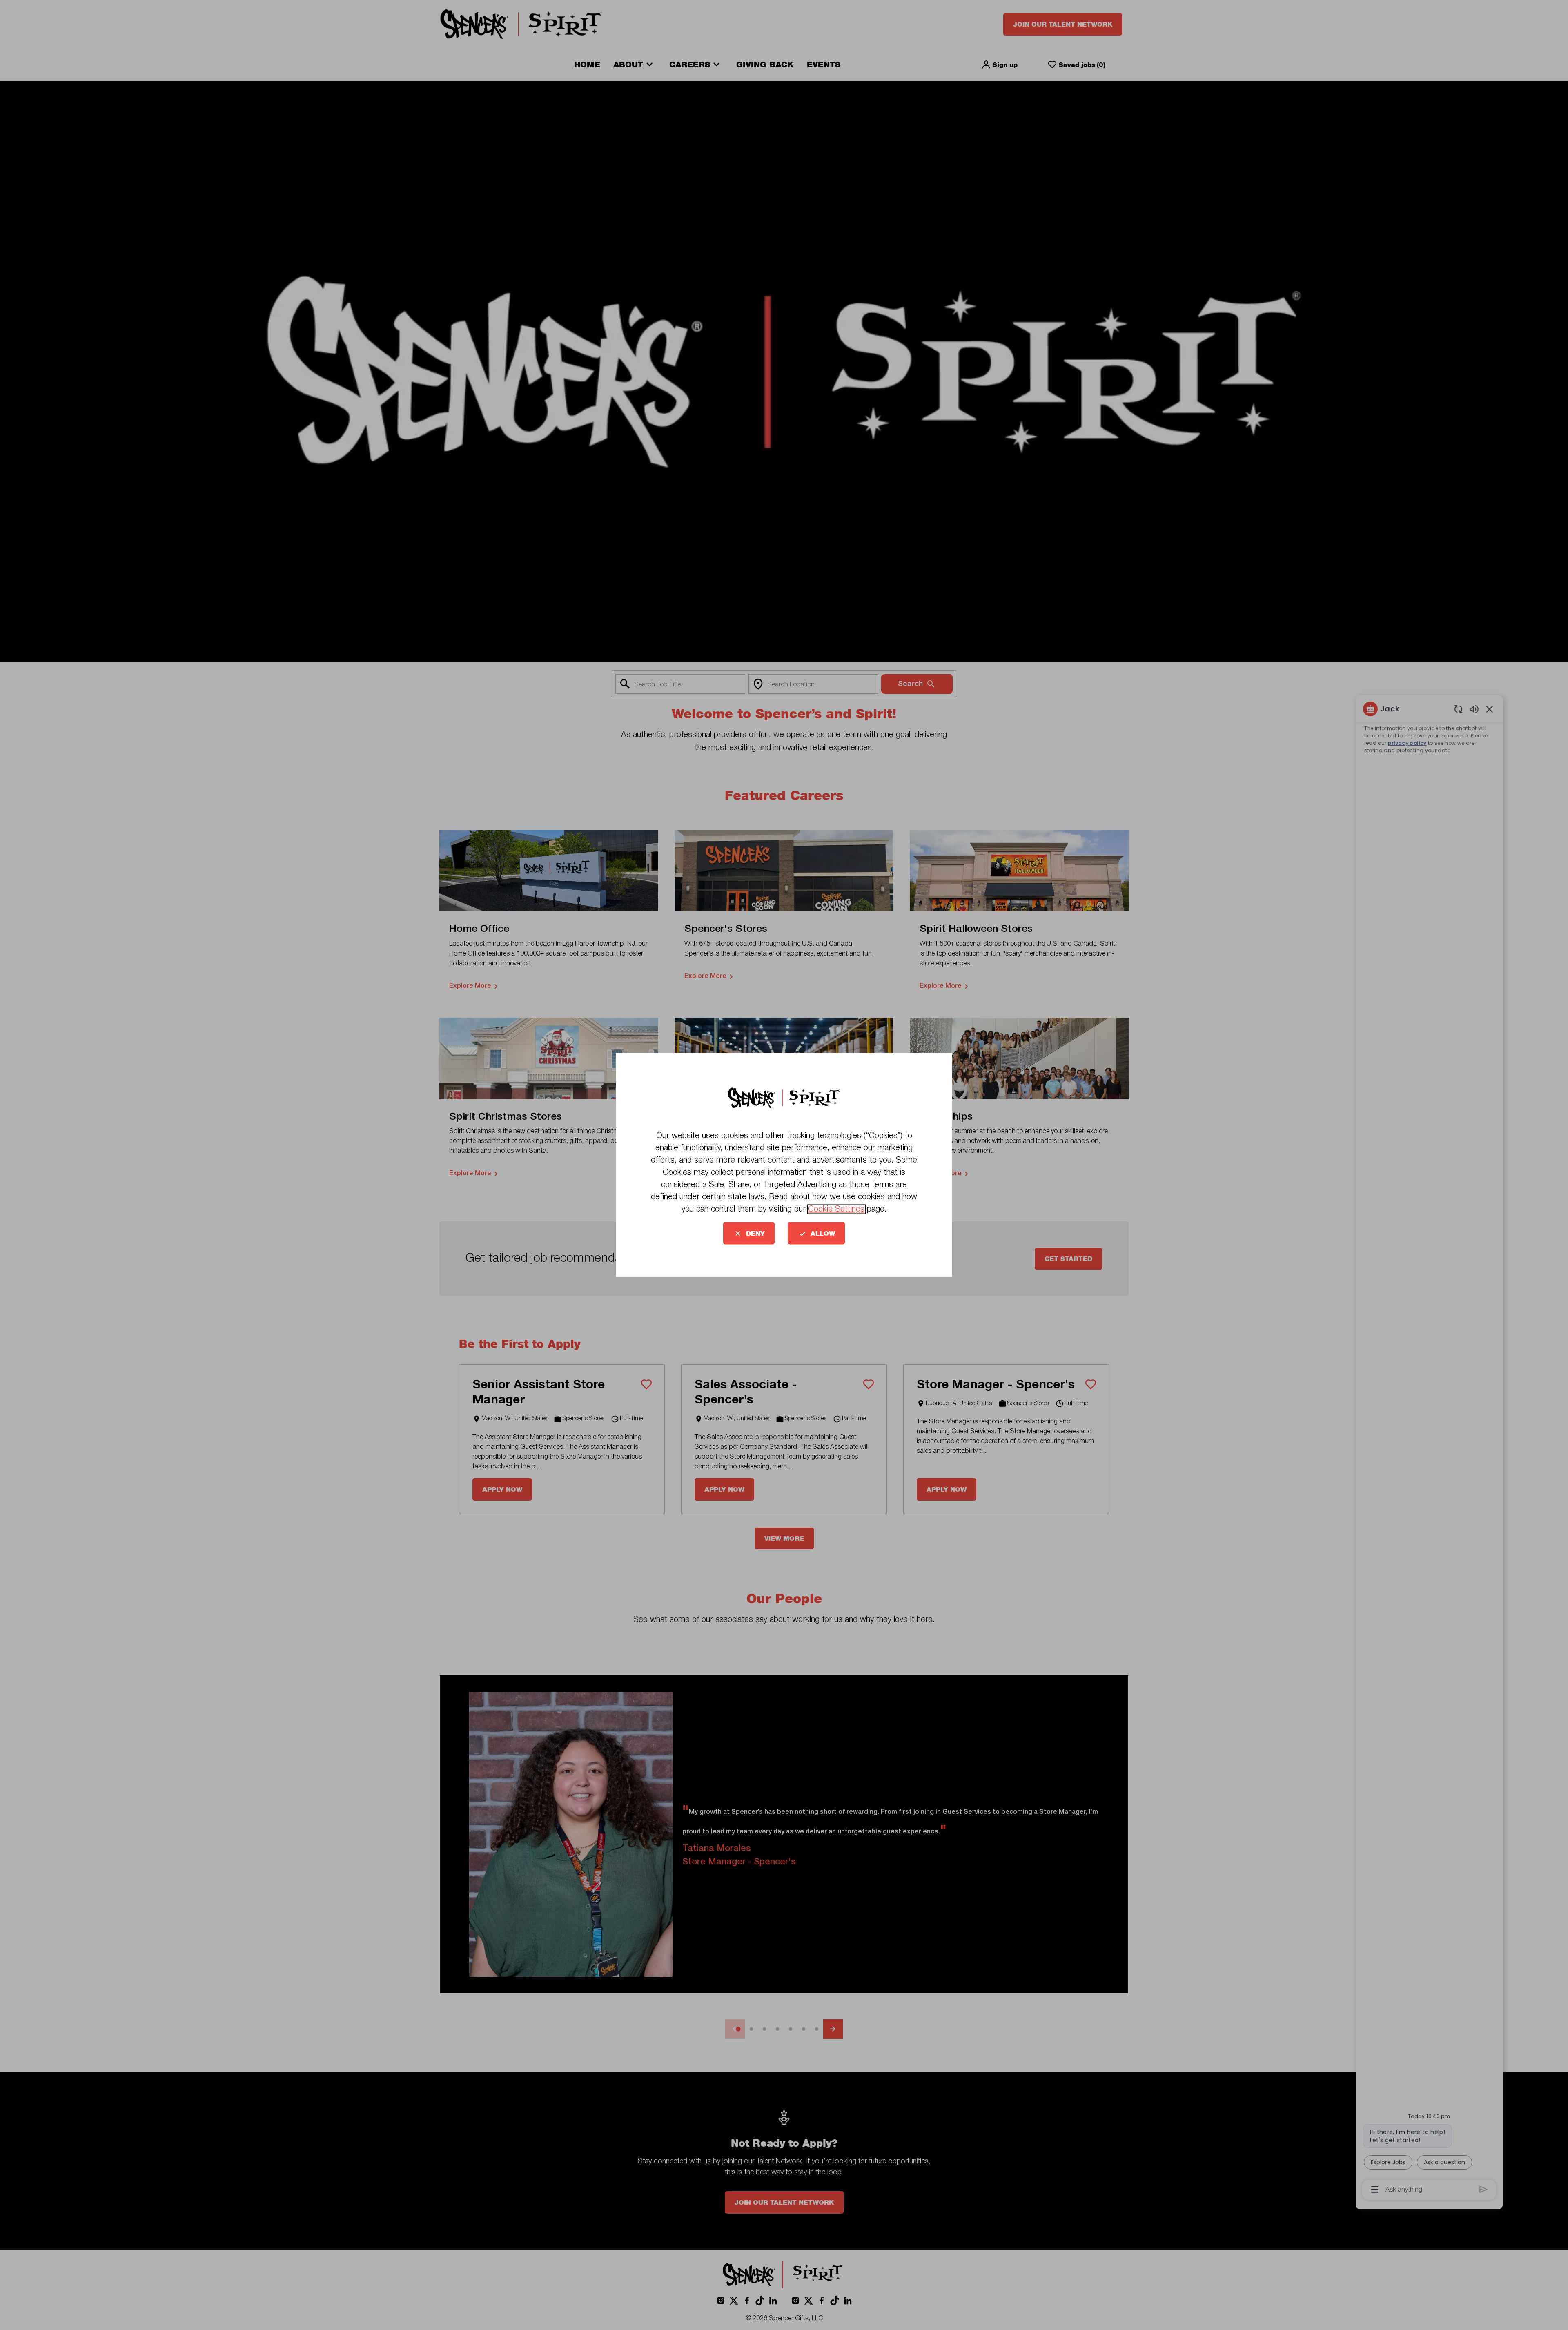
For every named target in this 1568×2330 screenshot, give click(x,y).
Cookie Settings (836, 1210)
